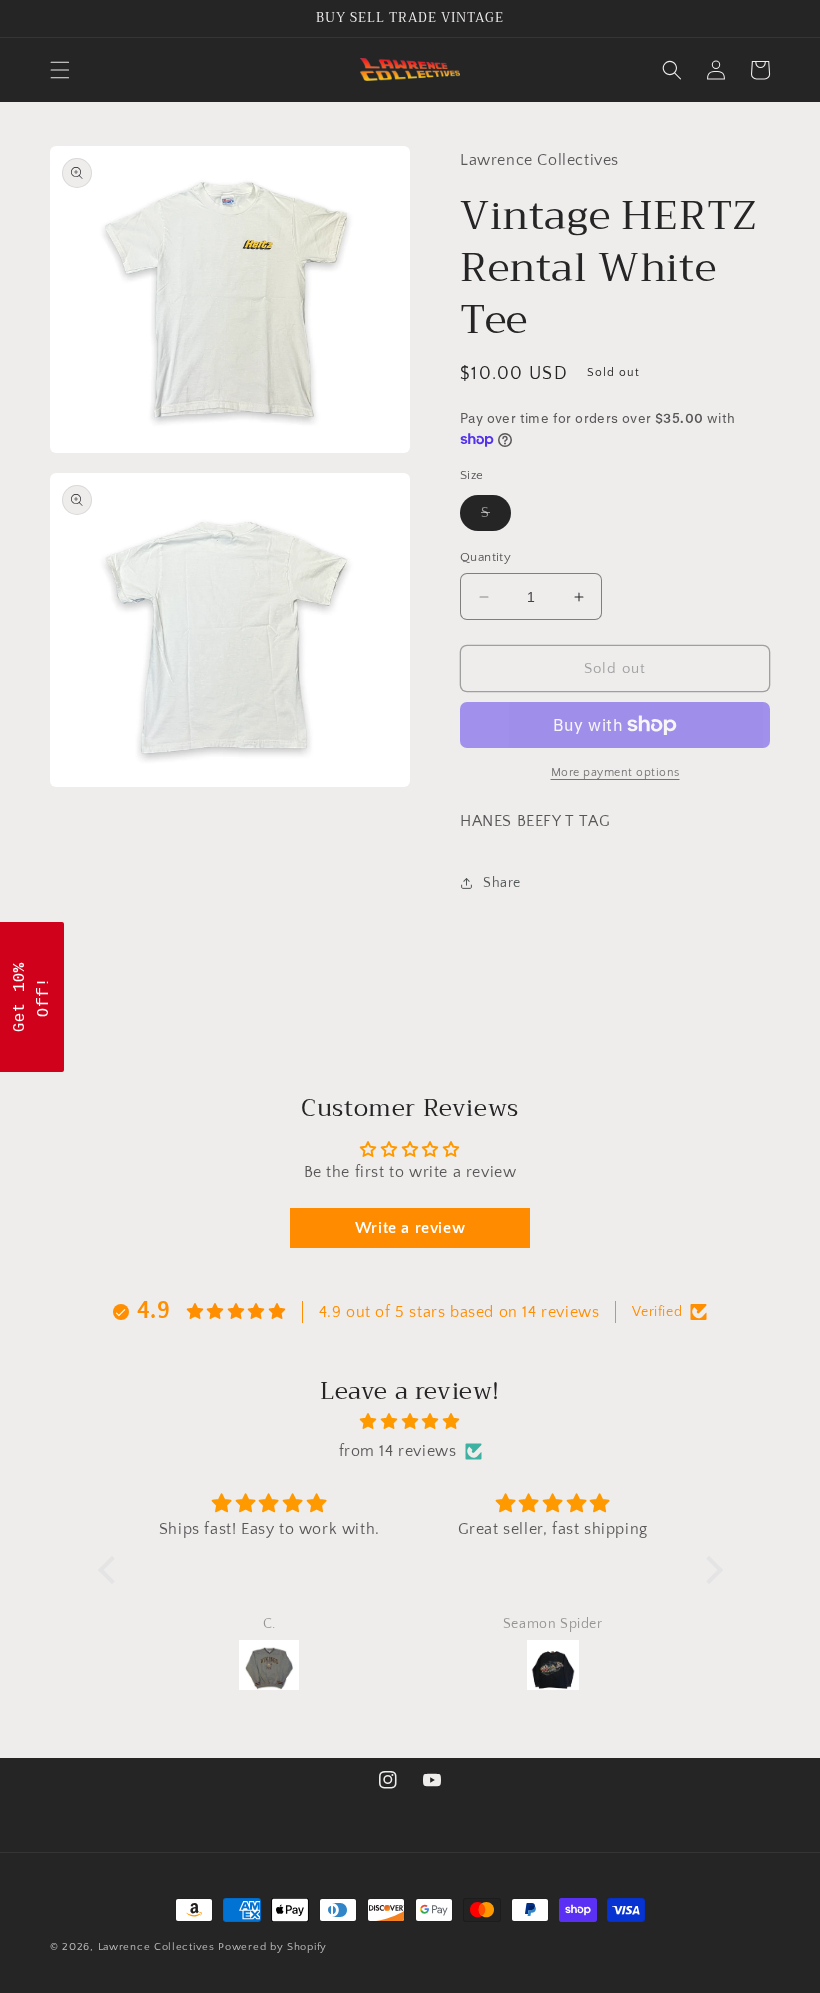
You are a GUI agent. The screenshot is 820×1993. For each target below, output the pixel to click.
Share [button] (502, 883)
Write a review (410, 1228)
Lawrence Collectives (156, 1947)
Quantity (485, 557)
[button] (60, 70)
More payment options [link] (615, 772)
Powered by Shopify (272, 1947)
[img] (410, 1422)
